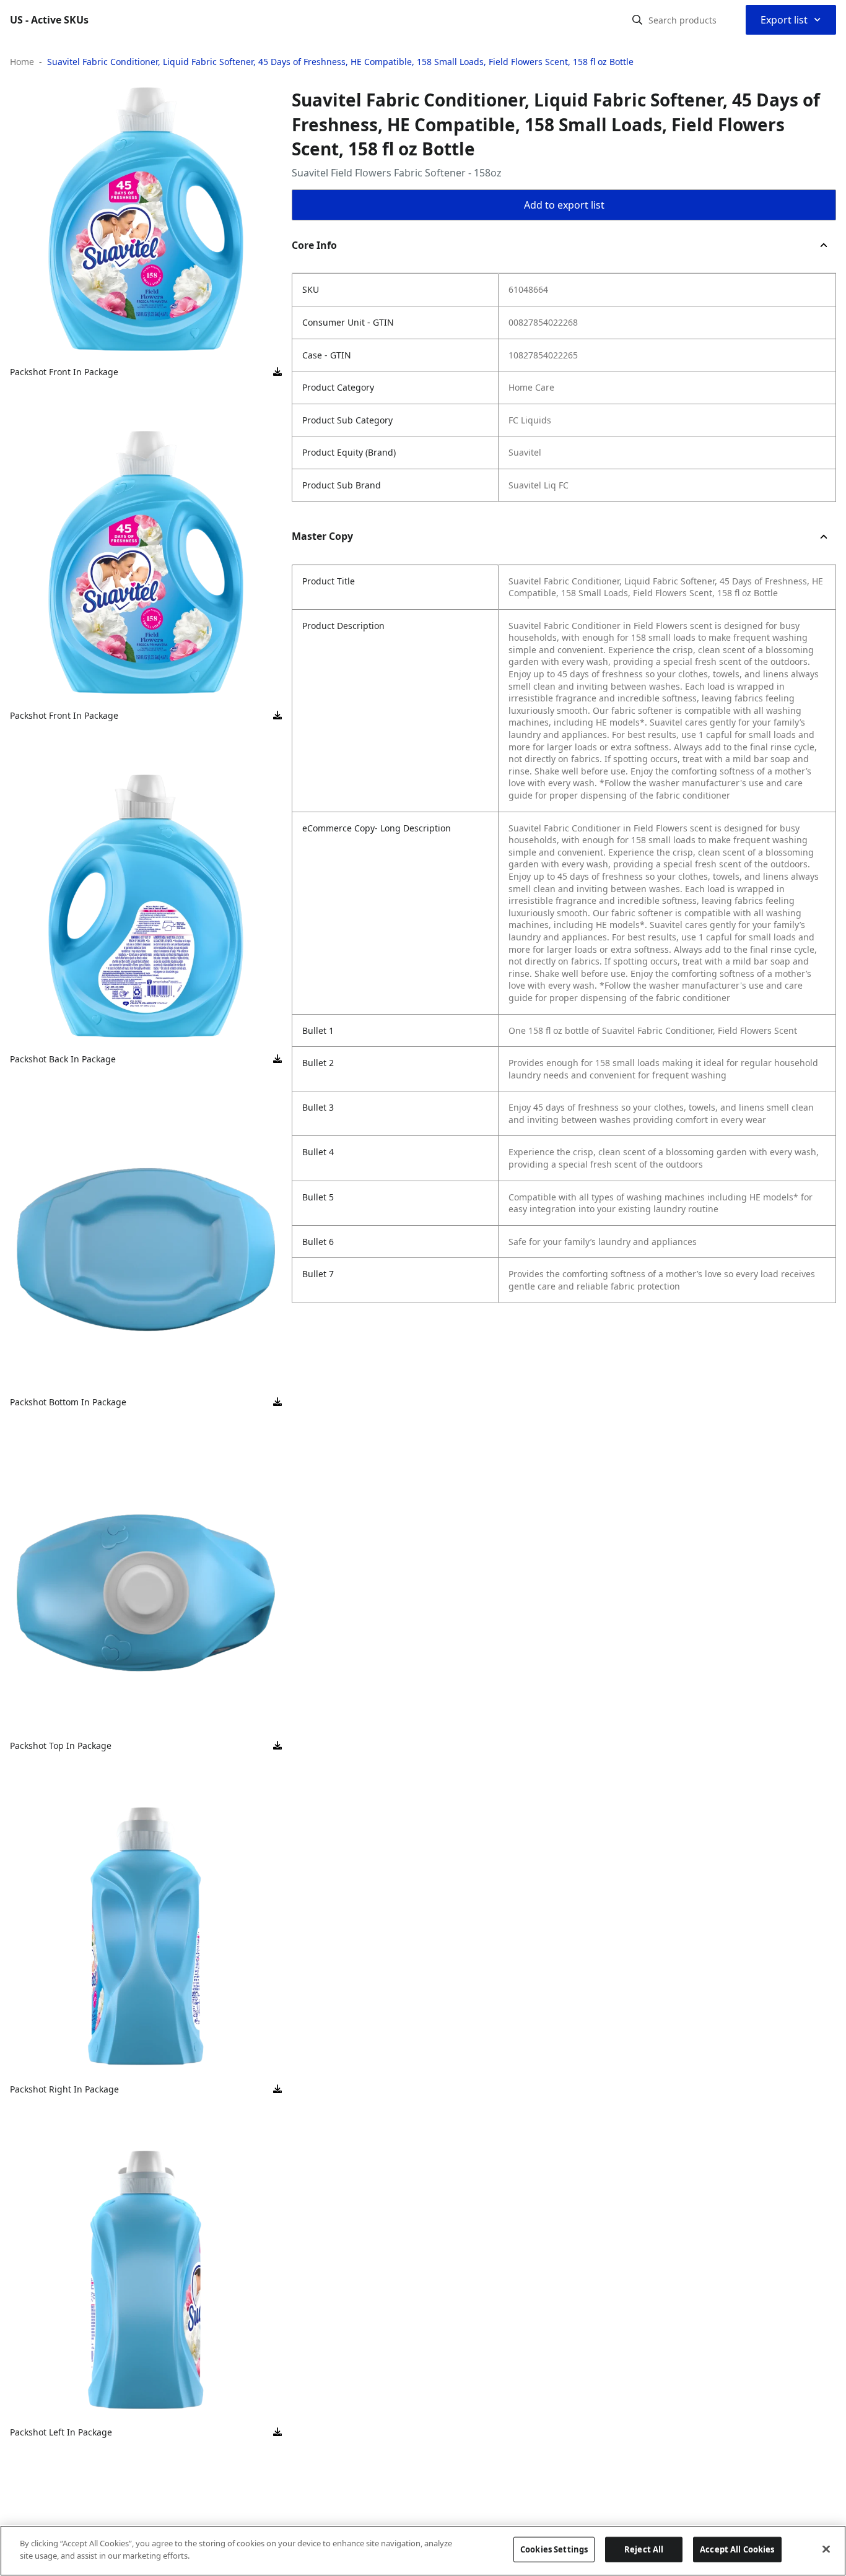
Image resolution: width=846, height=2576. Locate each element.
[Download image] (277, 372)
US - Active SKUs (49, 20)
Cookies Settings (554, 2549)
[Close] (826, 2549)
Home (22, 62)
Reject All (644, 2549)
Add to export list (564, 205)
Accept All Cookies (737, 2549)
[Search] (637, 20)
